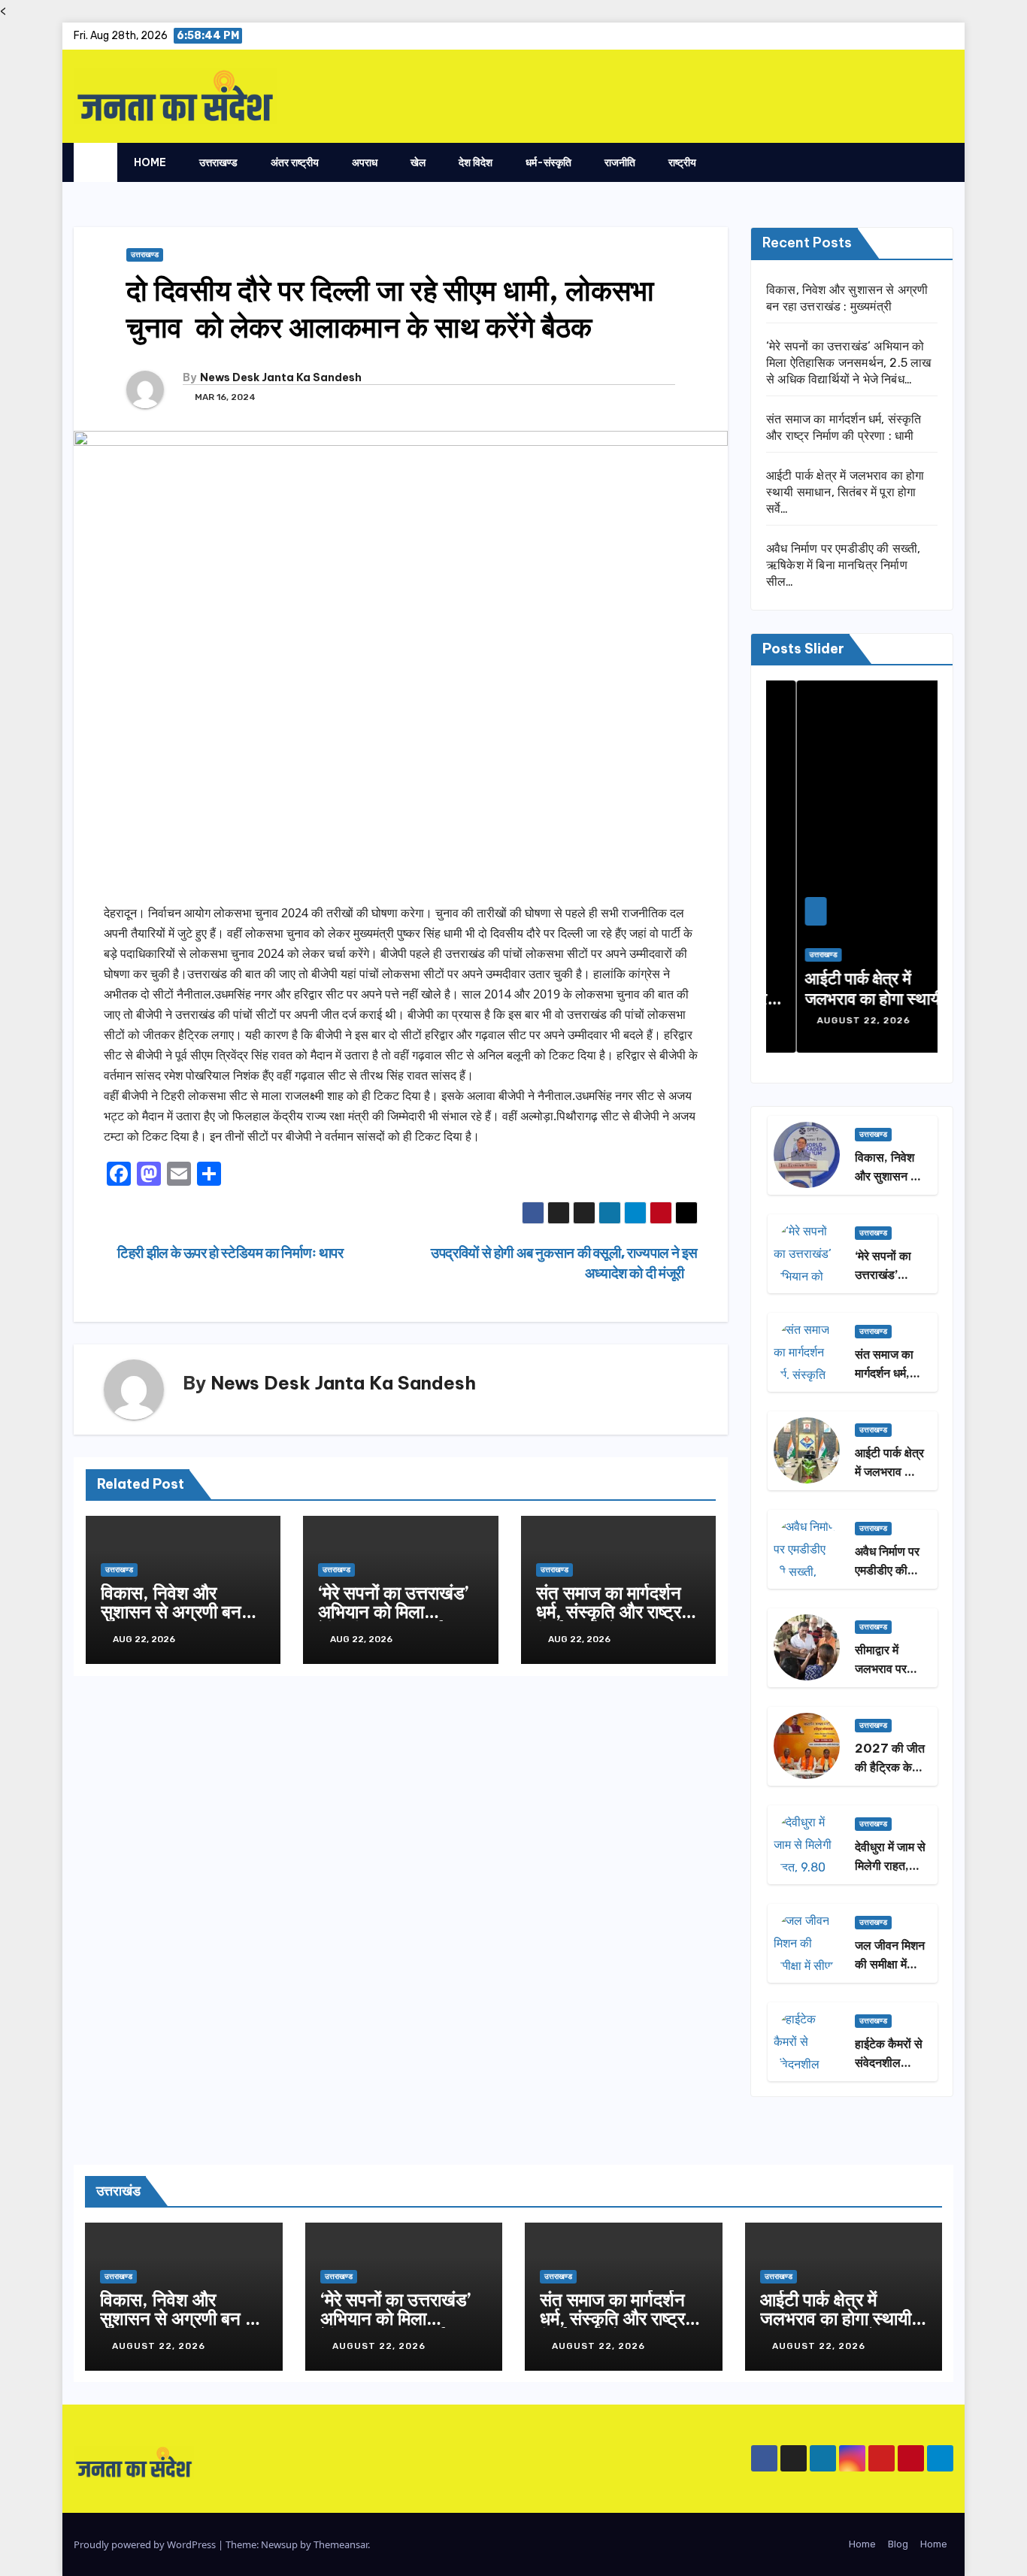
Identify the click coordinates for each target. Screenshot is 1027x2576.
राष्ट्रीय (682, 162)
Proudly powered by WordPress (146, 2544)
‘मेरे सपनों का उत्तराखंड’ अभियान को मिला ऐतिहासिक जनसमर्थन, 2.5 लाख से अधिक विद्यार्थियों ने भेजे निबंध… (849, 363)
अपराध (365, 162)
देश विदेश (476, 162)
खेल (418, 162)
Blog (898, 2544)
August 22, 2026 (835, 1020)
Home (150, 162)
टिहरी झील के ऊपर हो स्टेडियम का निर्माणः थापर (229, 1253)
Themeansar (341, 2544)
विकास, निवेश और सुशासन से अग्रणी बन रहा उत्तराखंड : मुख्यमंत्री (180, 1611)
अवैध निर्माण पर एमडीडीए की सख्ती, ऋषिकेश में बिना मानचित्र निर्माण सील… (844, 565)
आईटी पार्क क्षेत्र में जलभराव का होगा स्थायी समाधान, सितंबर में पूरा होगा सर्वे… (845, 492)
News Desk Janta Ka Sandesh (281, 377)
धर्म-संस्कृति (548, 162)
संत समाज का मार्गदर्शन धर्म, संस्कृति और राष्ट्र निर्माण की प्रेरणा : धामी (609, 1611)
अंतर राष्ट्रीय (295, 162)
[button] (912, 162)
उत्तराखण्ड (218, 162)
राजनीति (620, 162)
